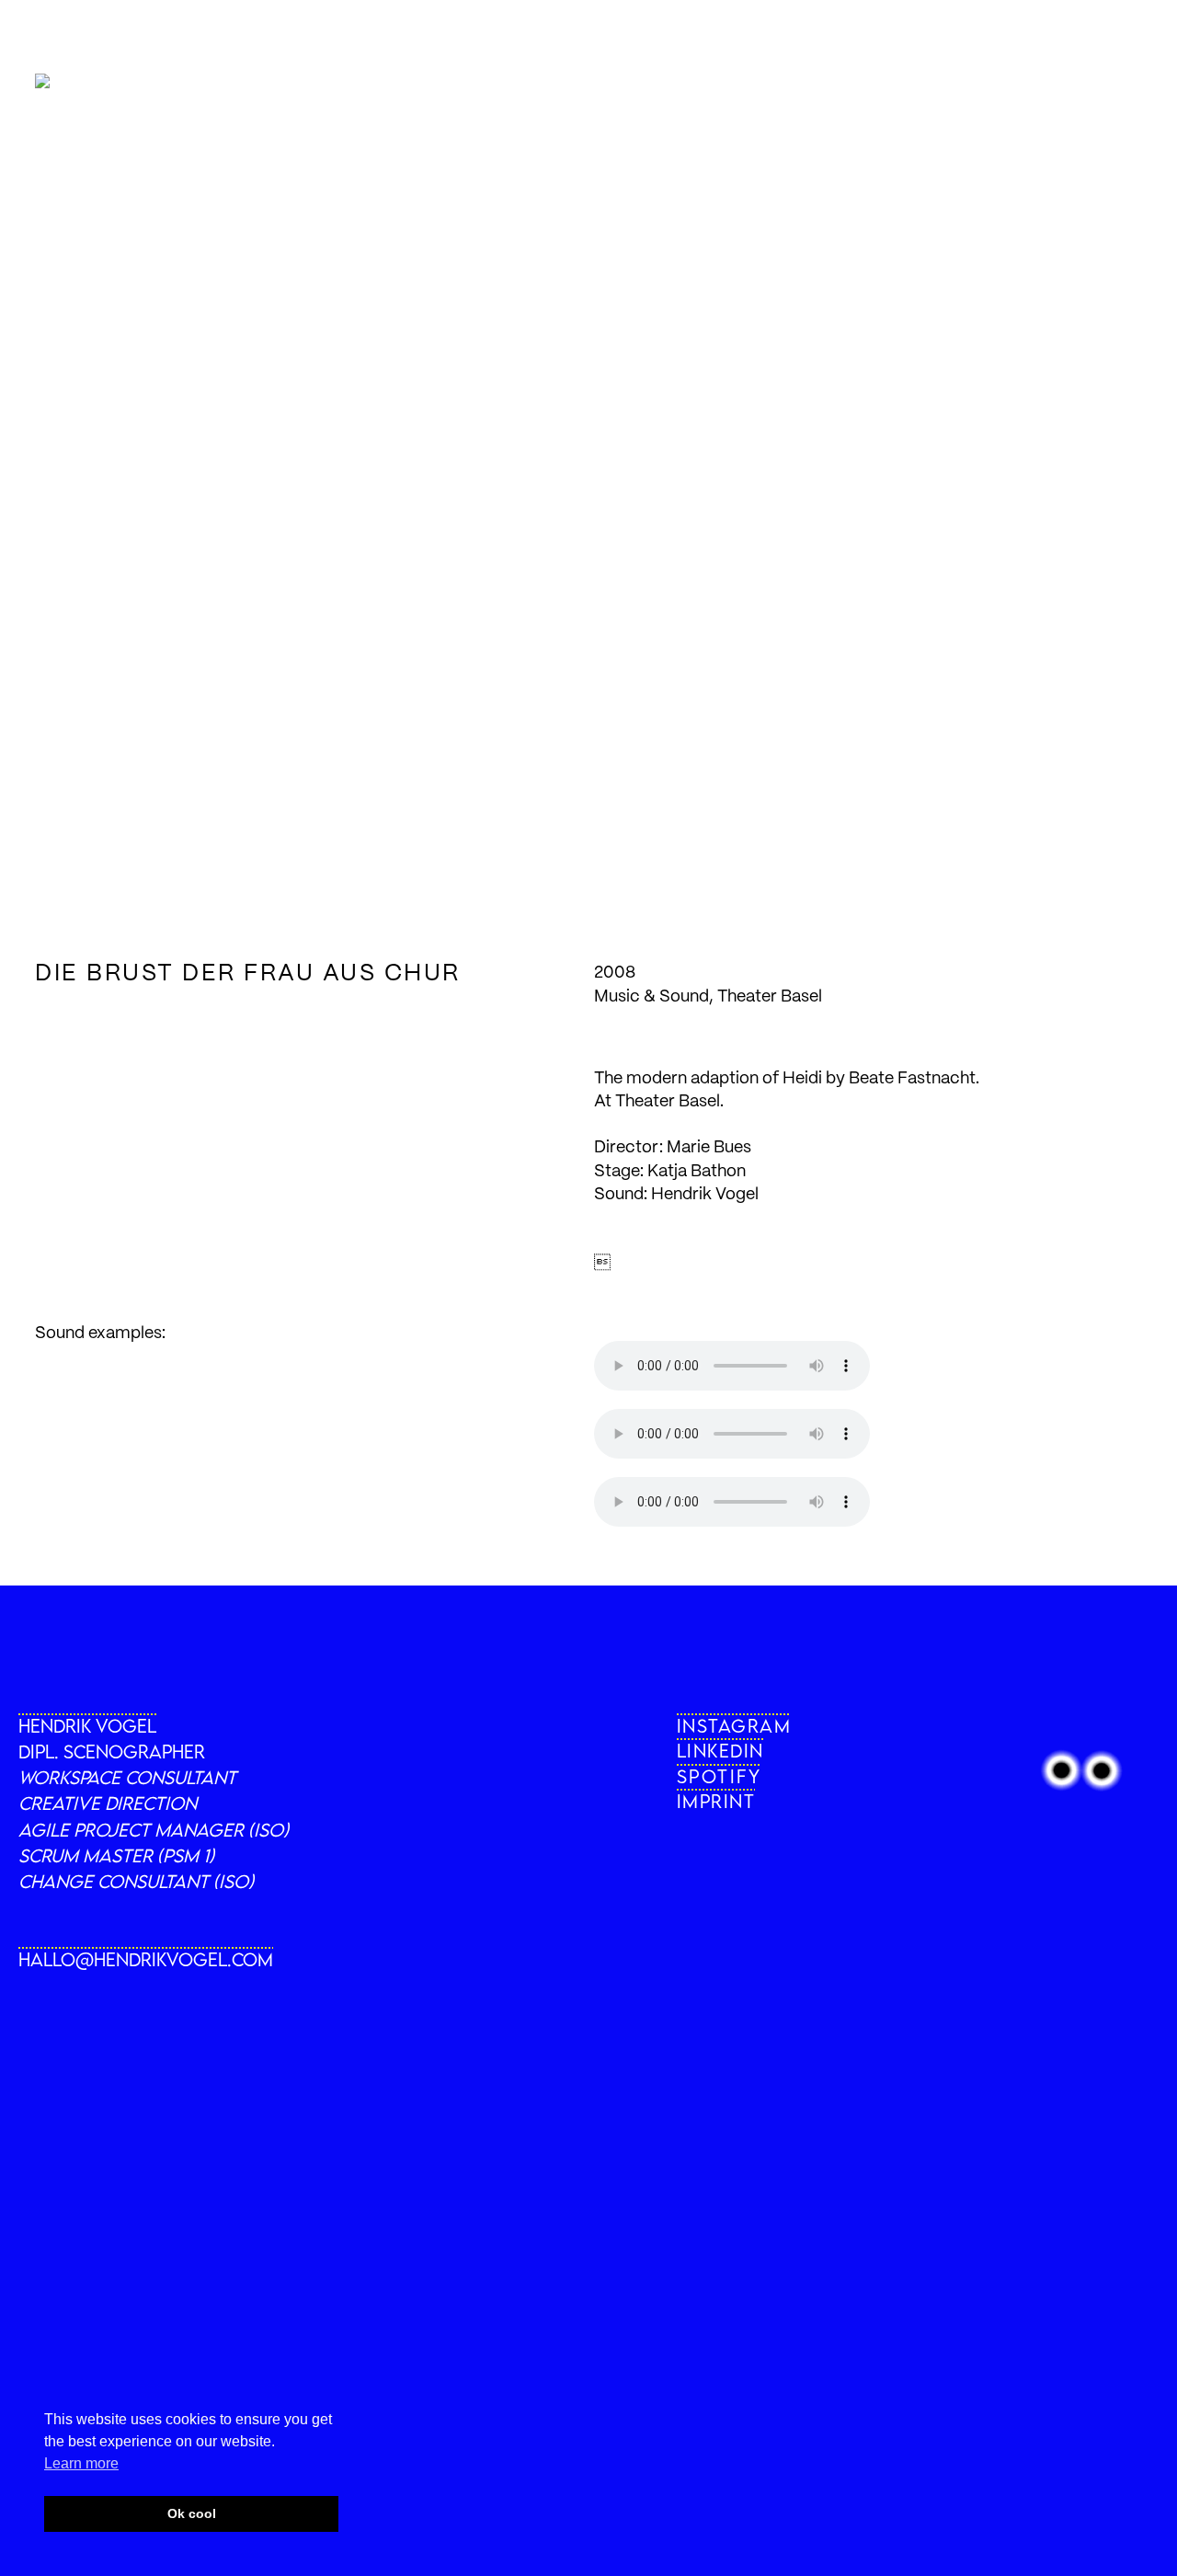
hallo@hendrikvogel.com (146, 1959)
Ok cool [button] (192, 2513)
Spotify (720, 1776)
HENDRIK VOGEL (87, 1726)
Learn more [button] (81, 2463)
